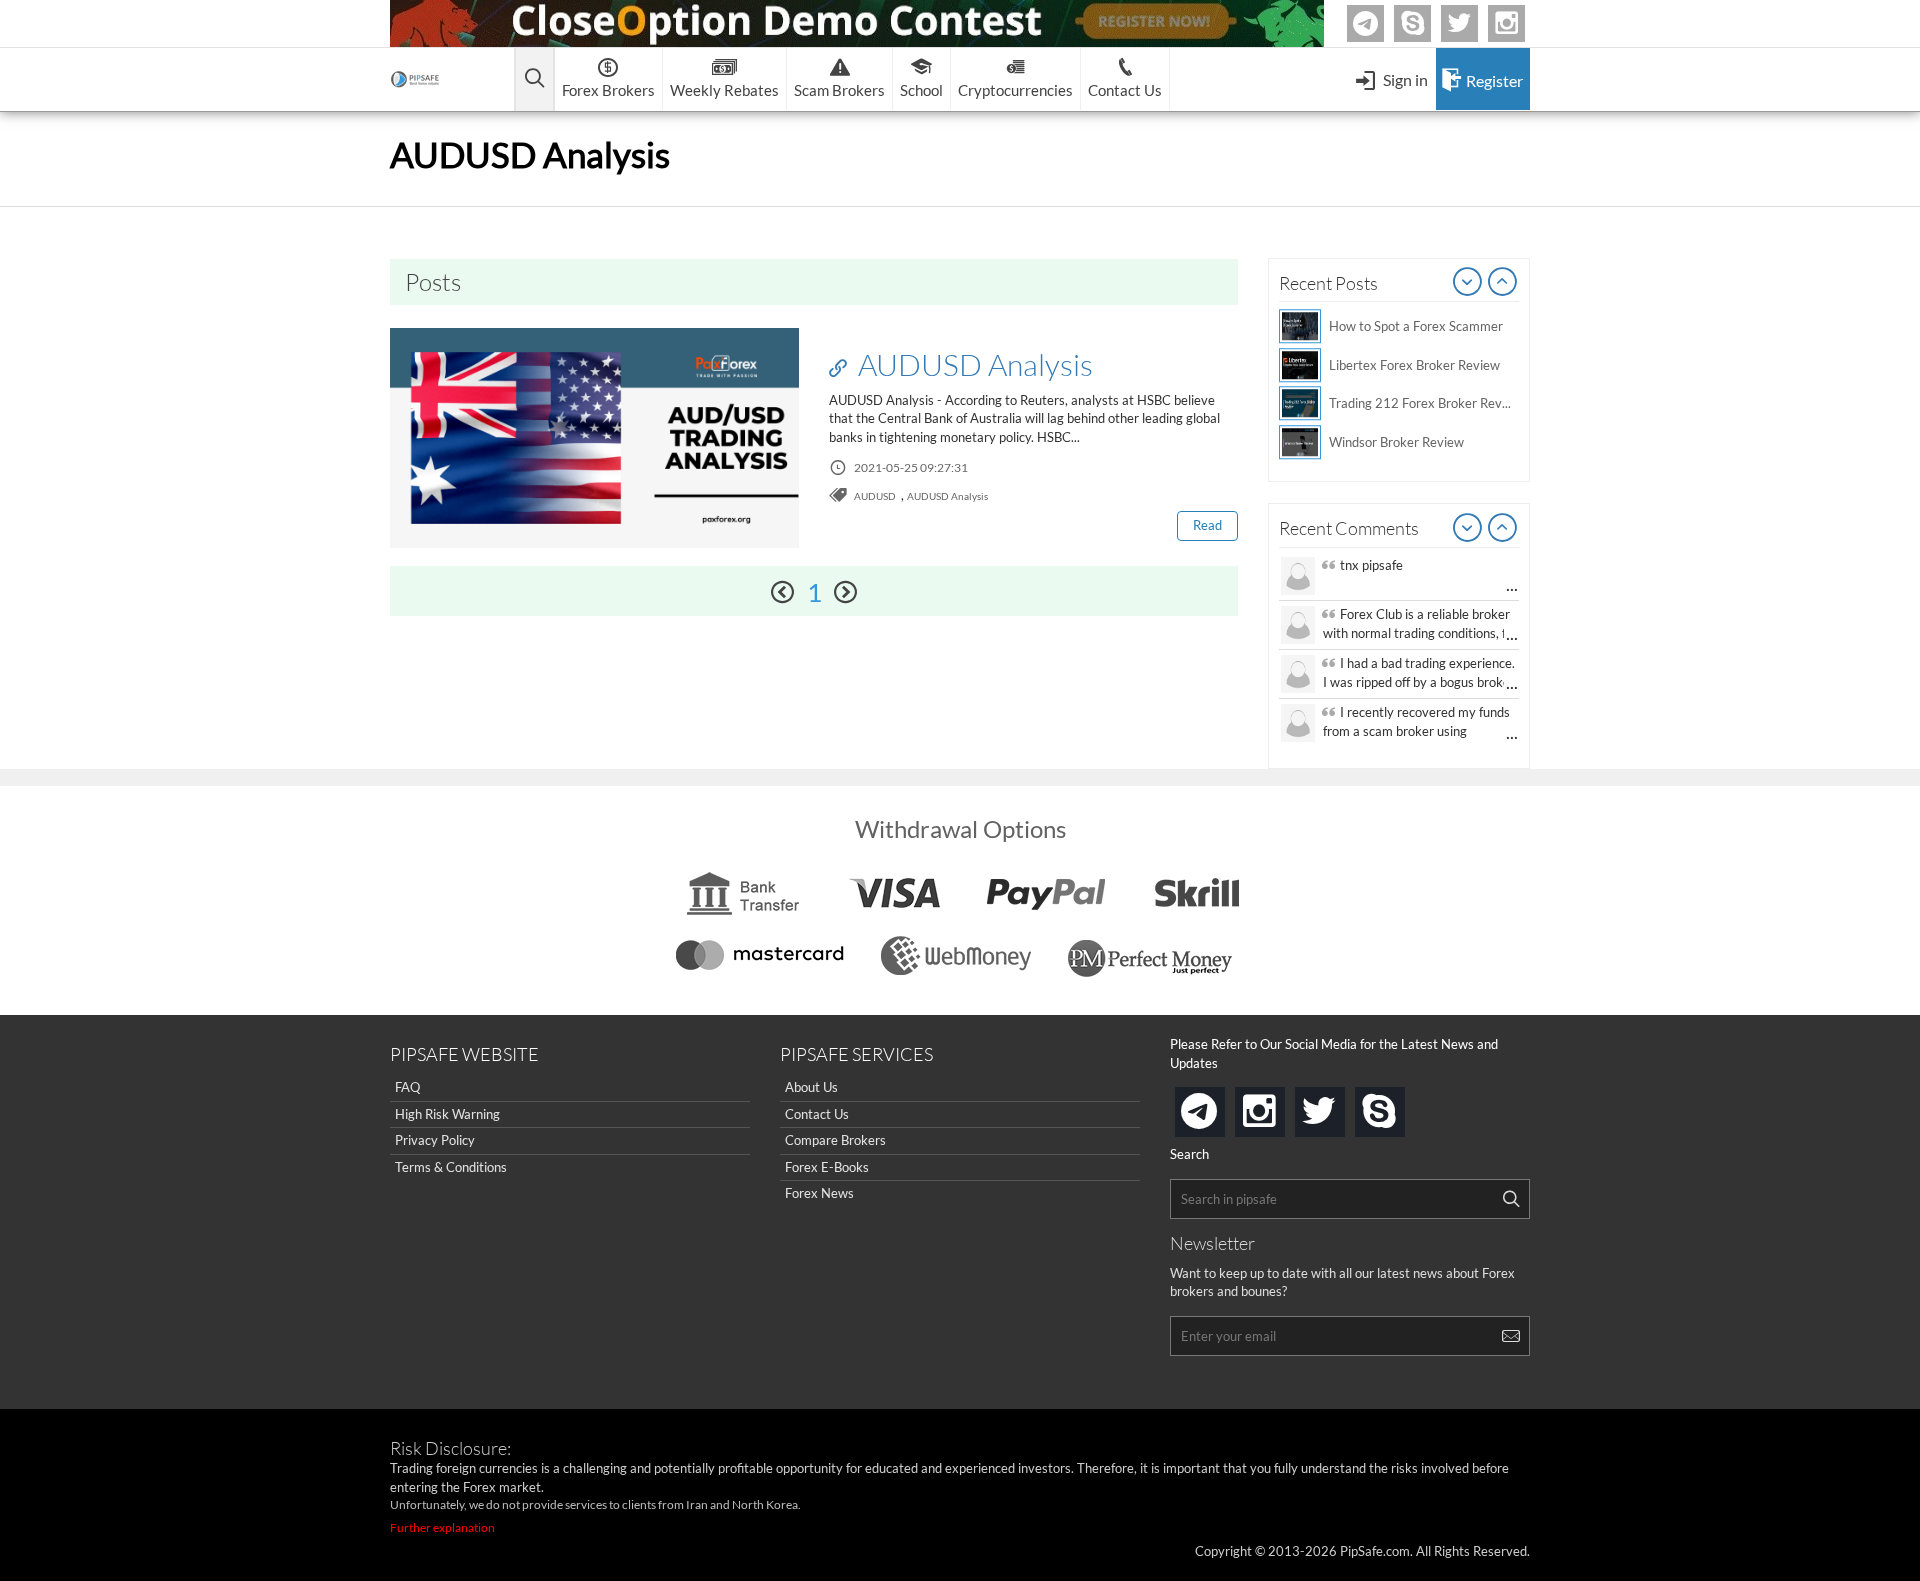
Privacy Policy (435, 1140)
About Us (811, 1087)
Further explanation (442, 1527)
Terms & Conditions (451, 1167)
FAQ (407, 1087)
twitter (1475, 23)
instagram (1281, 1105)
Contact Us (817, 1114)
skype (1401, 1105)
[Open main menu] (534, 79)
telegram (1221, 1110)
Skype (1428, 23)
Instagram (1522, 23)
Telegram (1381, 27)
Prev (1468, 283)
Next (1503, 283)
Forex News (819, 1193)
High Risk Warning (447, 1114)
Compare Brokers (835, 1140)
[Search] (1511, 1199)
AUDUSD (875, 496)
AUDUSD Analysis (972, 364)
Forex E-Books (827, 1167)
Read (1207, 525)
